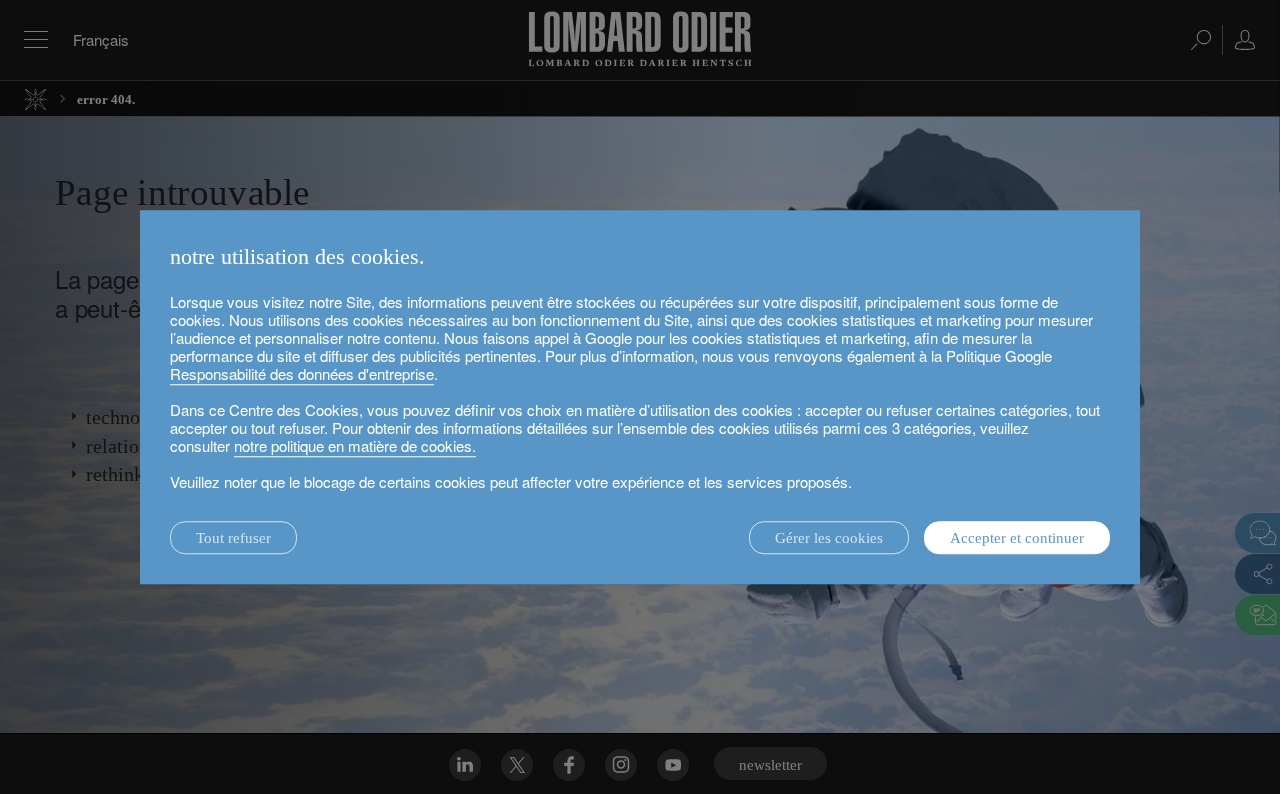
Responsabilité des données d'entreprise (302, 373)
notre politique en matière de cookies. (355, 445)
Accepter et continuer (1017, 538)
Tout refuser (233, 538)
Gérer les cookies (829, 538)
